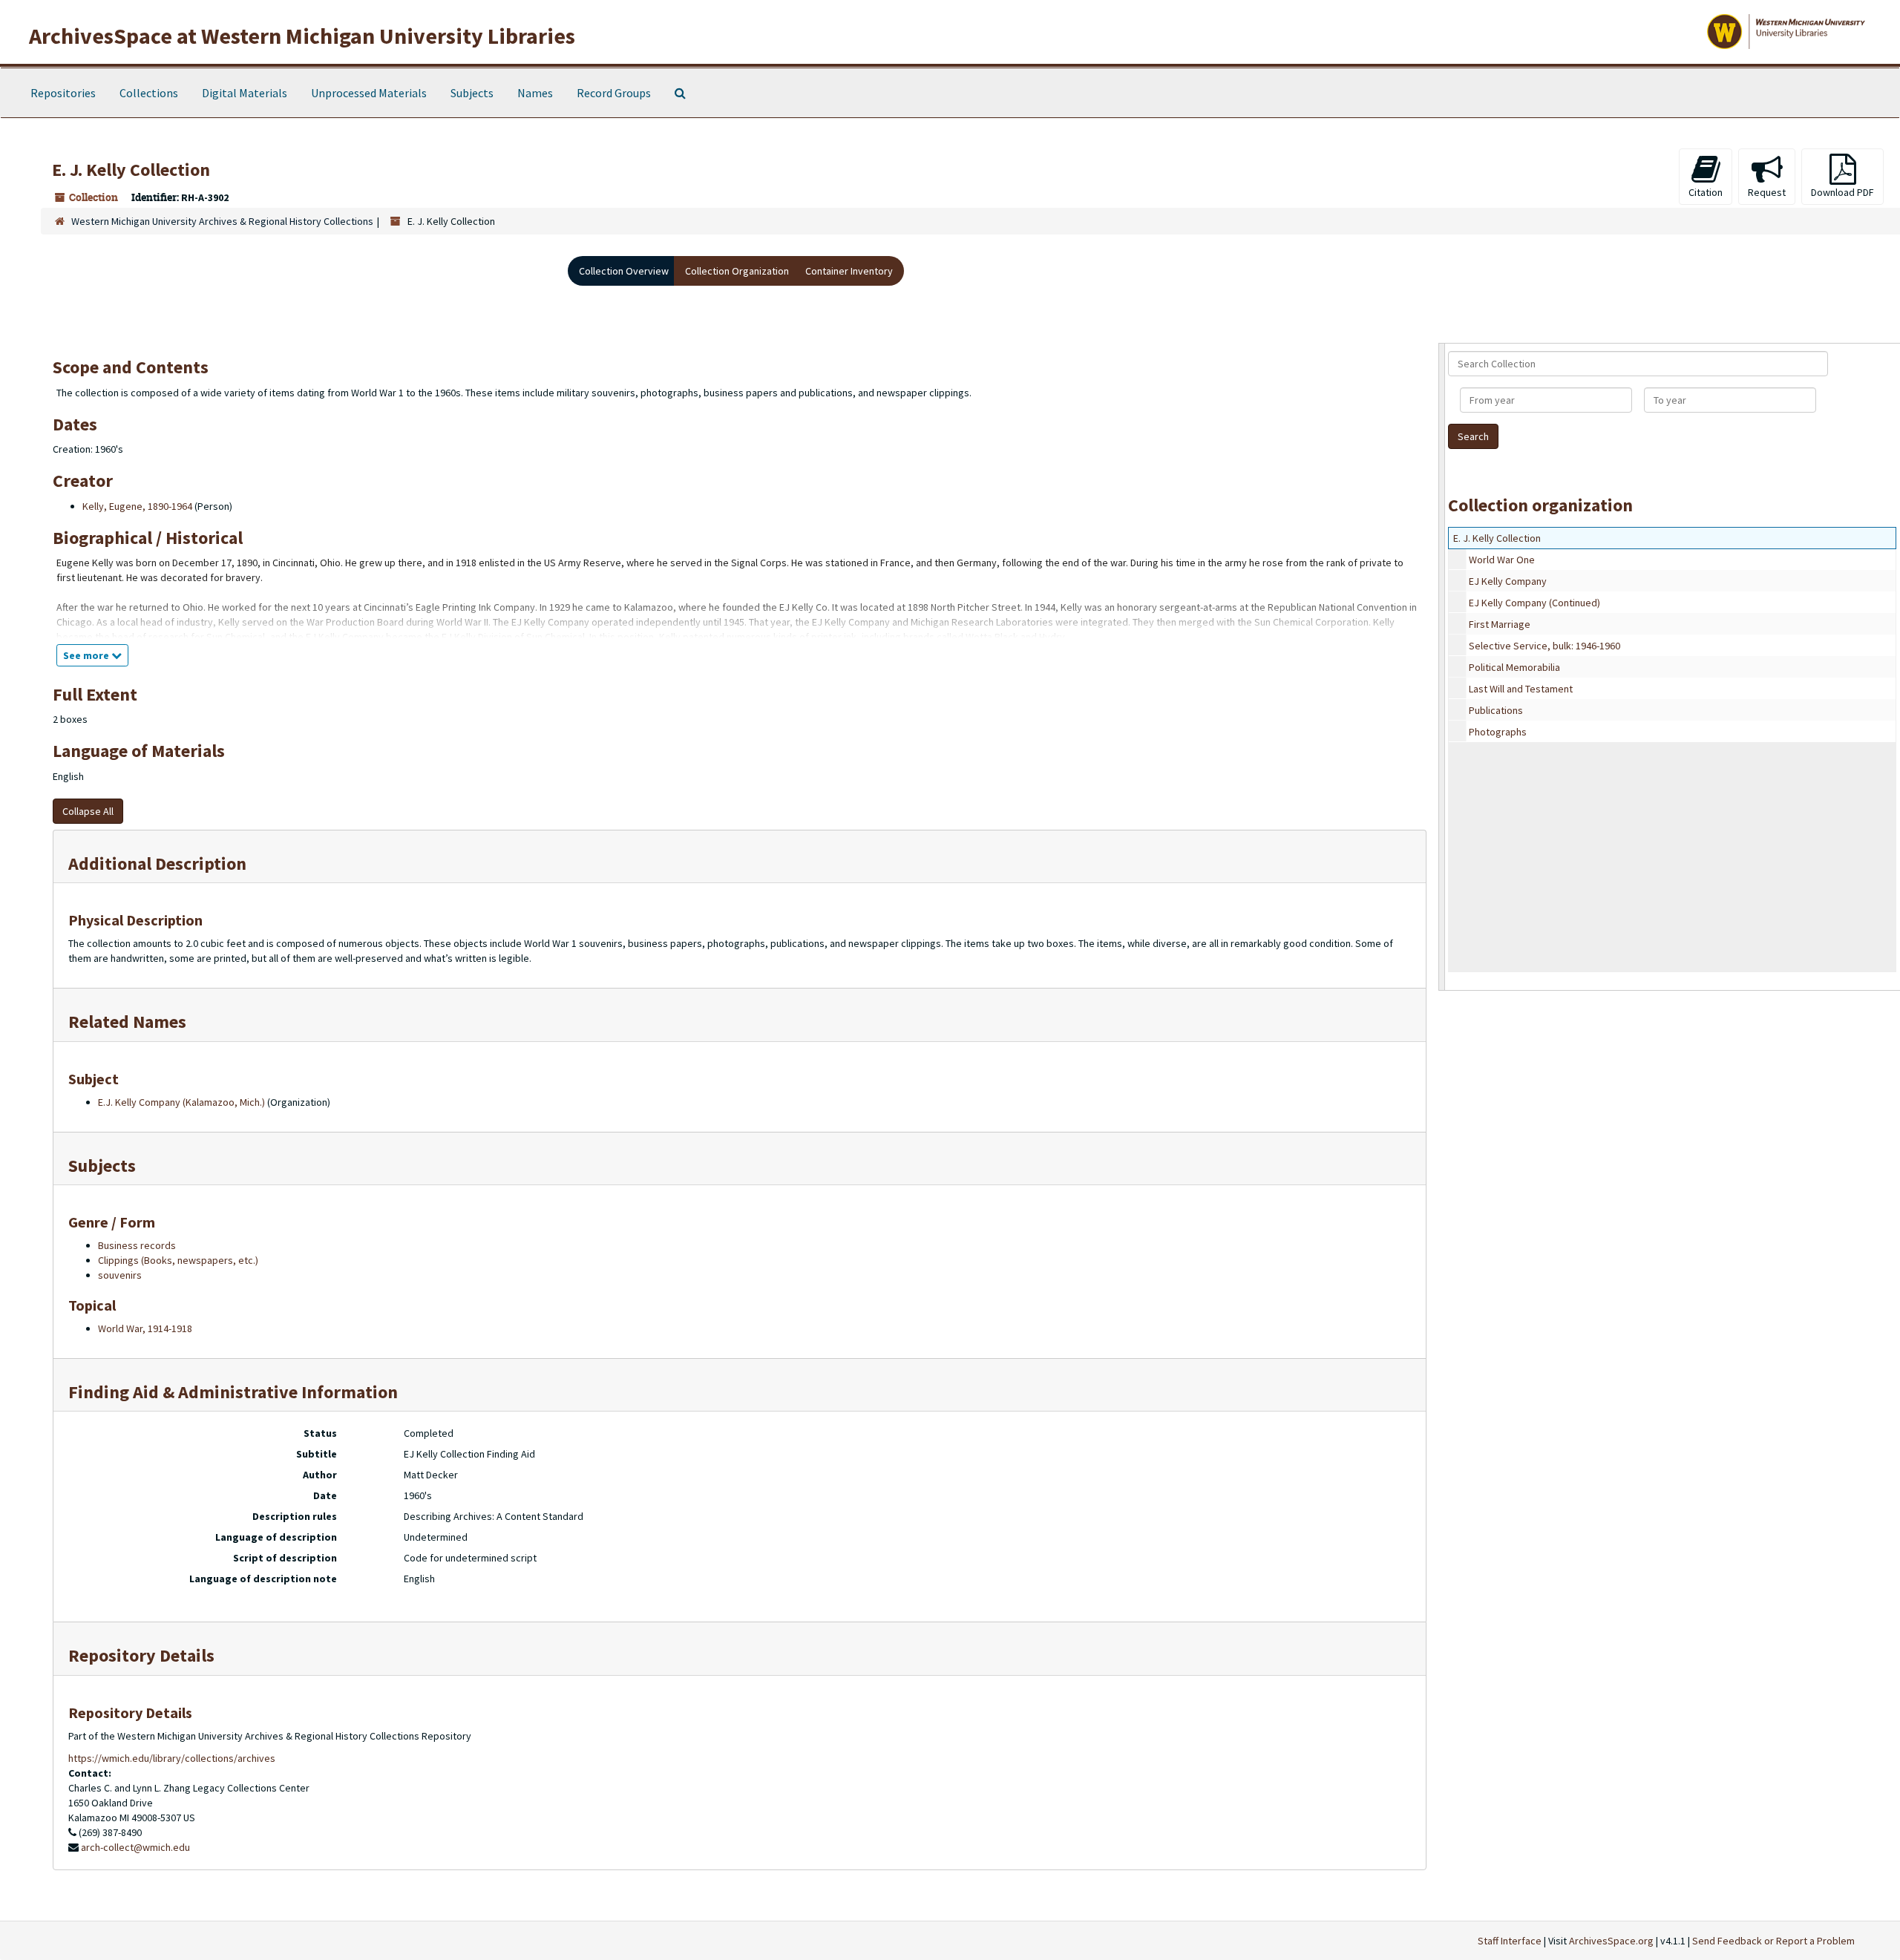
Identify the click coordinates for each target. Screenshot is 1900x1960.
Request (1767, 192)
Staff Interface (1510, 1941)
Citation (1706, 192)
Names (535, 93)
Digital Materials (245, 93)
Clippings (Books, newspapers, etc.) (178, 1260)
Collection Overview (624, 271)
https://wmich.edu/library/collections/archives (172, 1758)
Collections (149, 93)
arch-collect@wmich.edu (135, 1847)
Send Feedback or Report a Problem (1773, 1941)
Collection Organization (737, 271)
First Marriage (1500, 624)
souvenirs (120, 1275)
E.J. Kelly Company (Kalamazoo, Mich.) (181, 1102)
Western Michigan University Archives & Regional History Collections (222, 221)
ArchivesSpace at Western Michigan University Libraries (302, 36)
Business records (137, 1245)
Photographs (1498, 732)
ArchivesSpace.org (1611, 1941)
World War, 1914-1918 (145, 1328)
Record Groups (614, 93)
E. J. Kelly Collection (1497, 538)
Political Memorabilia (1514, 667)
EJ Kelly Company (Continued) (1534, 603)
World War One (1502, 560)
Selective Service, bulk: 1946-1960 (1544, 646)
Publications (1496, 710)
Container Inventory (849, 271)
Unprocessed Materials (369, 93)
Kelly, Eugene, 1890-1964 (137, 506)
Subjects (472, 93)
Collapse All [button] (88, 811)
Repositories (63, 93)
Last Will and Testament (1521, 689)
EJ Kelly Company (1508, 581)
